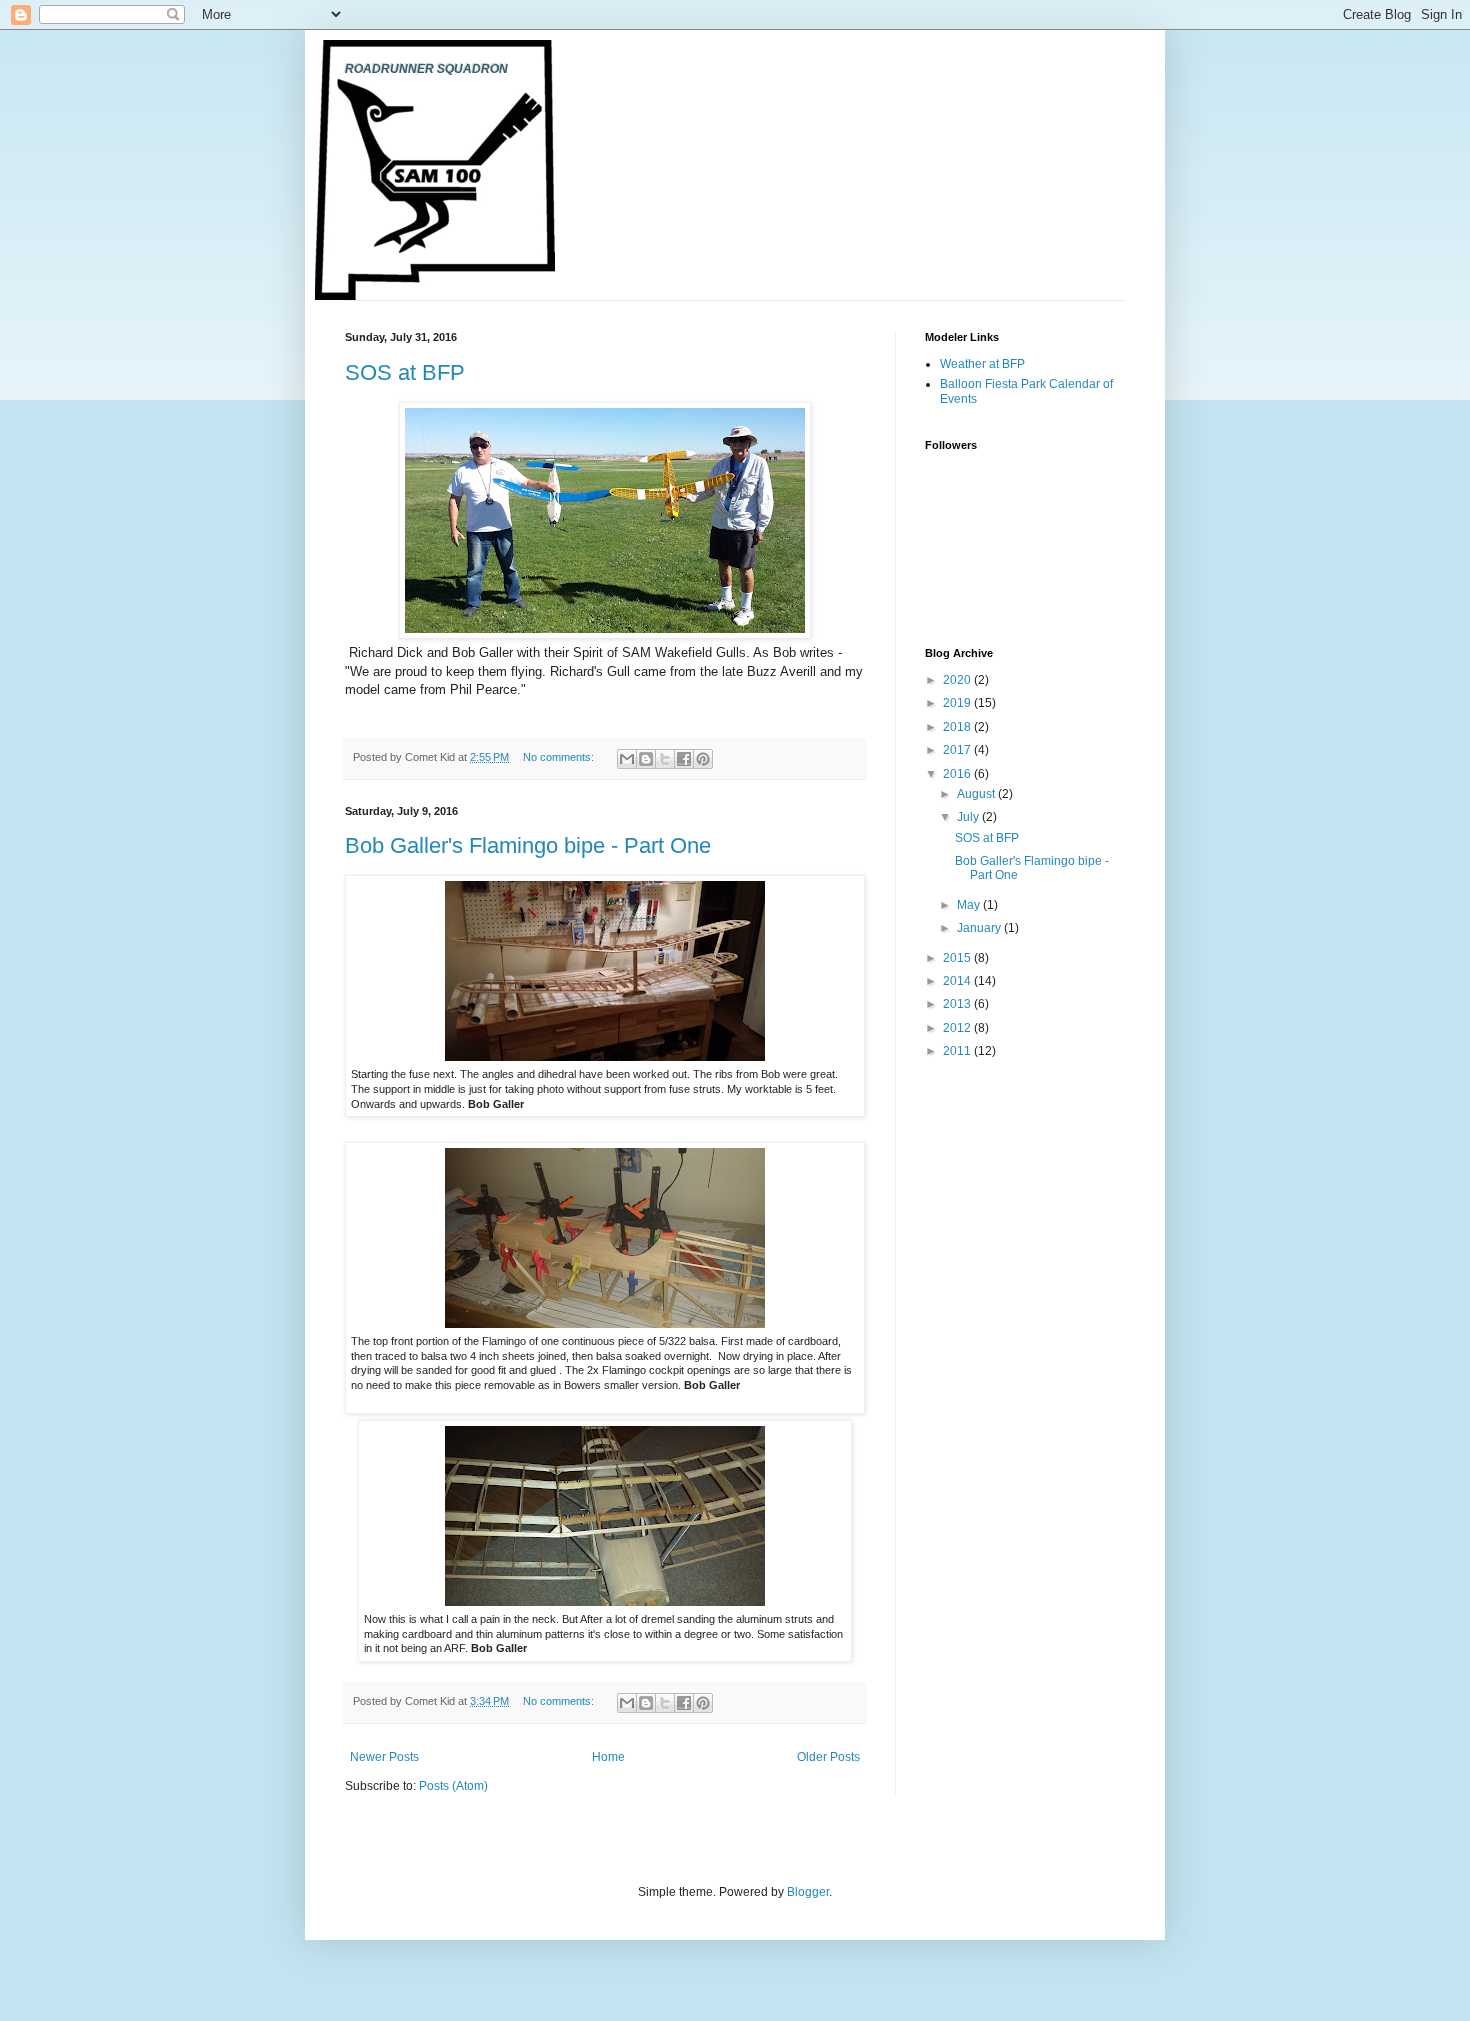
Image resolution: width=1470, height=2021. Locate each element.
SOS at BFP (405, 372)
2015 (958, 958)
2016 (958, 774)
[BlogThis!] (646, 759)
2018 (958, 727)
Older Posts (828, 1757)
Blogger (808, 1892)
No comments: (560, 757)
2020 (958, 680)
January (980, 928)
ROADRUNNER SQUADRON (426, 69)
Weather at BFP (982, 364)
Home (608, 1757)
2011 (958, 1051)
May (970, 905)
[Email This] (627, 759)
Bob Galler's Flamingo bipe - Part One (528, 845)
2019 (958, 703)
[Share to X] (665, 759)
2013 (958, 1004)
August (977, 794)
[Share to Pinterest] (703, 759)
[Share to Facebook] (684, 759)
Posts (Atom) (453, 1786)
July (969, 817)
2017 (958, 750)
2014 (958, 981)
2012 (958, 1028)
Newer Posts (384, 1757)
